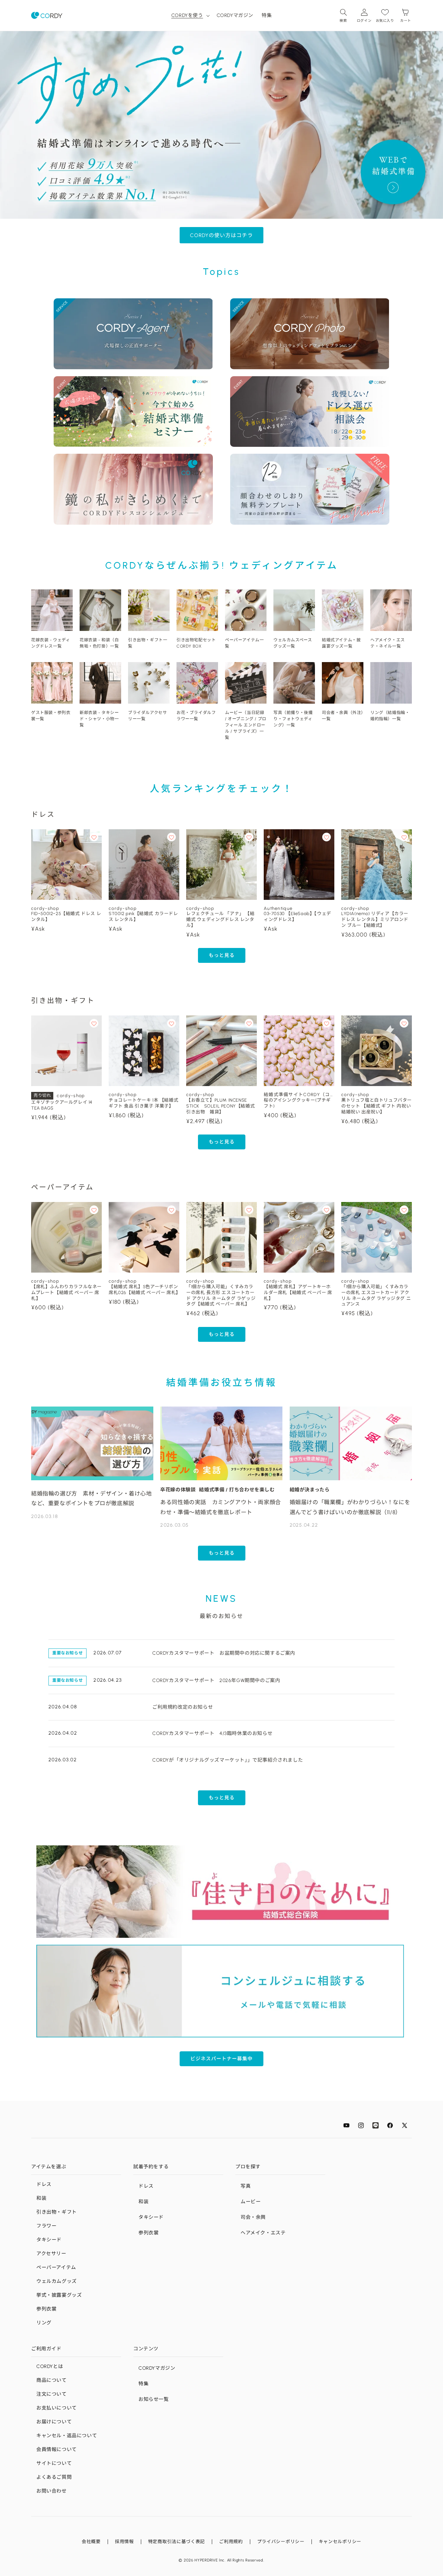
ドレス (44, 2184)
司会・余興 (253, 2217)
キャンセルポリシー (340, 2542)
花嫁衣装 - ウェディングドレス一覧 (51, 643)
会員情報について (57, 2450)
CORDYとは (50, 2366)
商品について (52, 2380)
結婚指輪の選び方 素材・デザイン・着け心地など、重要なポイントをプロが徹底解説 (92, 1499)
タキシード (49, 2240)
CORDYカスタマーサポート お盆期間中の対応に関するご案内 (224, 1653)
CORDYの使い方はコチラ (221, 235)
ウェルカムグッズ (57, 2281)
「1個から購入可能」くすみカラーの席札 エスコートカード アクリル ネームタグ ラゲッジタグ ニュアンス (376, 1295)
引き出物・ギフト (57, 2212)
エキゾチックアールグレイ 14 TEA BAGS (62, 1105)
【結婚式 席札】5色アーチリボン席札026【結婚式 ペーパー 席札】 (144, 1290)
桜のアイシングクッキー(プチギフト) (297, 1103)
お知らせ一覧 (154, 2399)
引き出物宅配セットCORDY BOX (196, 643)
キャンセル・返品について (67, 2436)
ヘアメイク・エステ (263, 2233)
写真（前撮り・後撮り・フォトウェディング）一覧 (293, 719)
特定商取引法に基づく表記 (177, 2542)
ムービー (251, 2202)
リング (44, 2323)
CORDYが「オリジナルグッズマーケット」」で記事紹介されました (228, 1760)
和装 (41, 2198)
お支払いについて (57, 2408)
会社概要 (91, 2542)
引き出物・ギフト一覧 (148, 643)
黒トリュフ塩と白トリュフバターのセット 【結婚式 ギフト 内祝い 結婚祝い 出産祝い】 (377, 1106)
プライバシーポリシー (281, 2542)
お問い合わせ (52, 2491)
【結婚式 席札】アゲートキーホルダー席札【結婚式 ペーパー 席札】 (298, 1292)
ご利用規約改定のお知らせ (183, 1707)
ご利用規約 (231, 2542)
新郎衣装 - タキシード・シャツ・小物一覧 (99, 719)
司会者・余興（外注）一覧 (343, 716)
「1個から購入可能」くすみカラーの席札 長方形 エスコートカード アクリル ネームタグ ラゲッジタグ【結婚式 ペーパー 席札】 (221, 1295)
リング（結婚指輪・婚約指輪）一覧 (390, 716)
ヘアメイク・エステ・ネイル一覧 (388, 643)
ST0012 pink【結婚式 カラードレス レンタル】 (143, 916)
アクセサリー (51, 2254)
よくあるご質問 (54, 2477)
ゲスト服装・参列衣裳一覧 (51, 716)
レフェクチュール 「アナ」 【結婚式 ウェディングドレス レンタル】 (220, 919)
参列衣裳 (46, 2309)
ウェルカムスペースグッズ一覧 (293, 643)
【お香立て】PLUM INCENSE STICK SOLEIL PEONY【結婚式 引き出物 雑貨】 (221, 1106)
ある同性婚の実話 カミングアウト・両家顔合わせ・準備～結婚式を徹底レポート (221, 1507)
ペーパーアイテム (56, 2267)
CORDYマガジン (157, 2368)
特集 (143, 2384)
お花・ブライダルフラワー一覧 (196, 716)
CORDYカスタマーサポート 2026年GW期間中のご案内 (216, 1680)
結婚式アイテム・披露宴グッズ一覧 (341, 643)
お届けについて (54, 2422)
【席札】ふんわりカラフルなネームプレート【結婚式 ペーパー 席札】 (66, 1292)
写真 (246, 2186)
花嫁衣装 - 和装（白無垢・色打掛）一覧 (99, 643)
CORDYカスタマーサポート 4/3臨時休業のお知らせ (212, 1733)
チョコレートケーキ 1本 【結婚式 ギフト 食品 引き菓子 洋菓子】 (143, 1103)
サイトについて (54, 2463)
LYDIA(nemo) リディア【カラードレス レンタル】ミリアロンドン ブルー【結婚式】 (375, 919)
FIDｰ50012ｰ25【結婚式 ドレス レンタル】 (66, 916)
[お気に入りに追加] (94, 837)
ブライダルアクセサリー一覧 (147, 716)
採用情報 (124, 2542)
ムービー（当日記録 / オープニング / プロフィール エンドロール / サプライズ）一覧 (246, 725)
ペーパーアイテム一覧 (244, 643)
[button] (190, 15)
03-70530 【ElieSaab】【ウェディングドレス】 (297, 916)
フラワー (46, 2226)
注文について (52, 2394)
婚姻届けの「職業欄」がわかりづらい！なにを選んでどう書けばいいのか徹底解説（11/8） (350, 1507)
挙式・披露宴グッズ (59, 2295)
